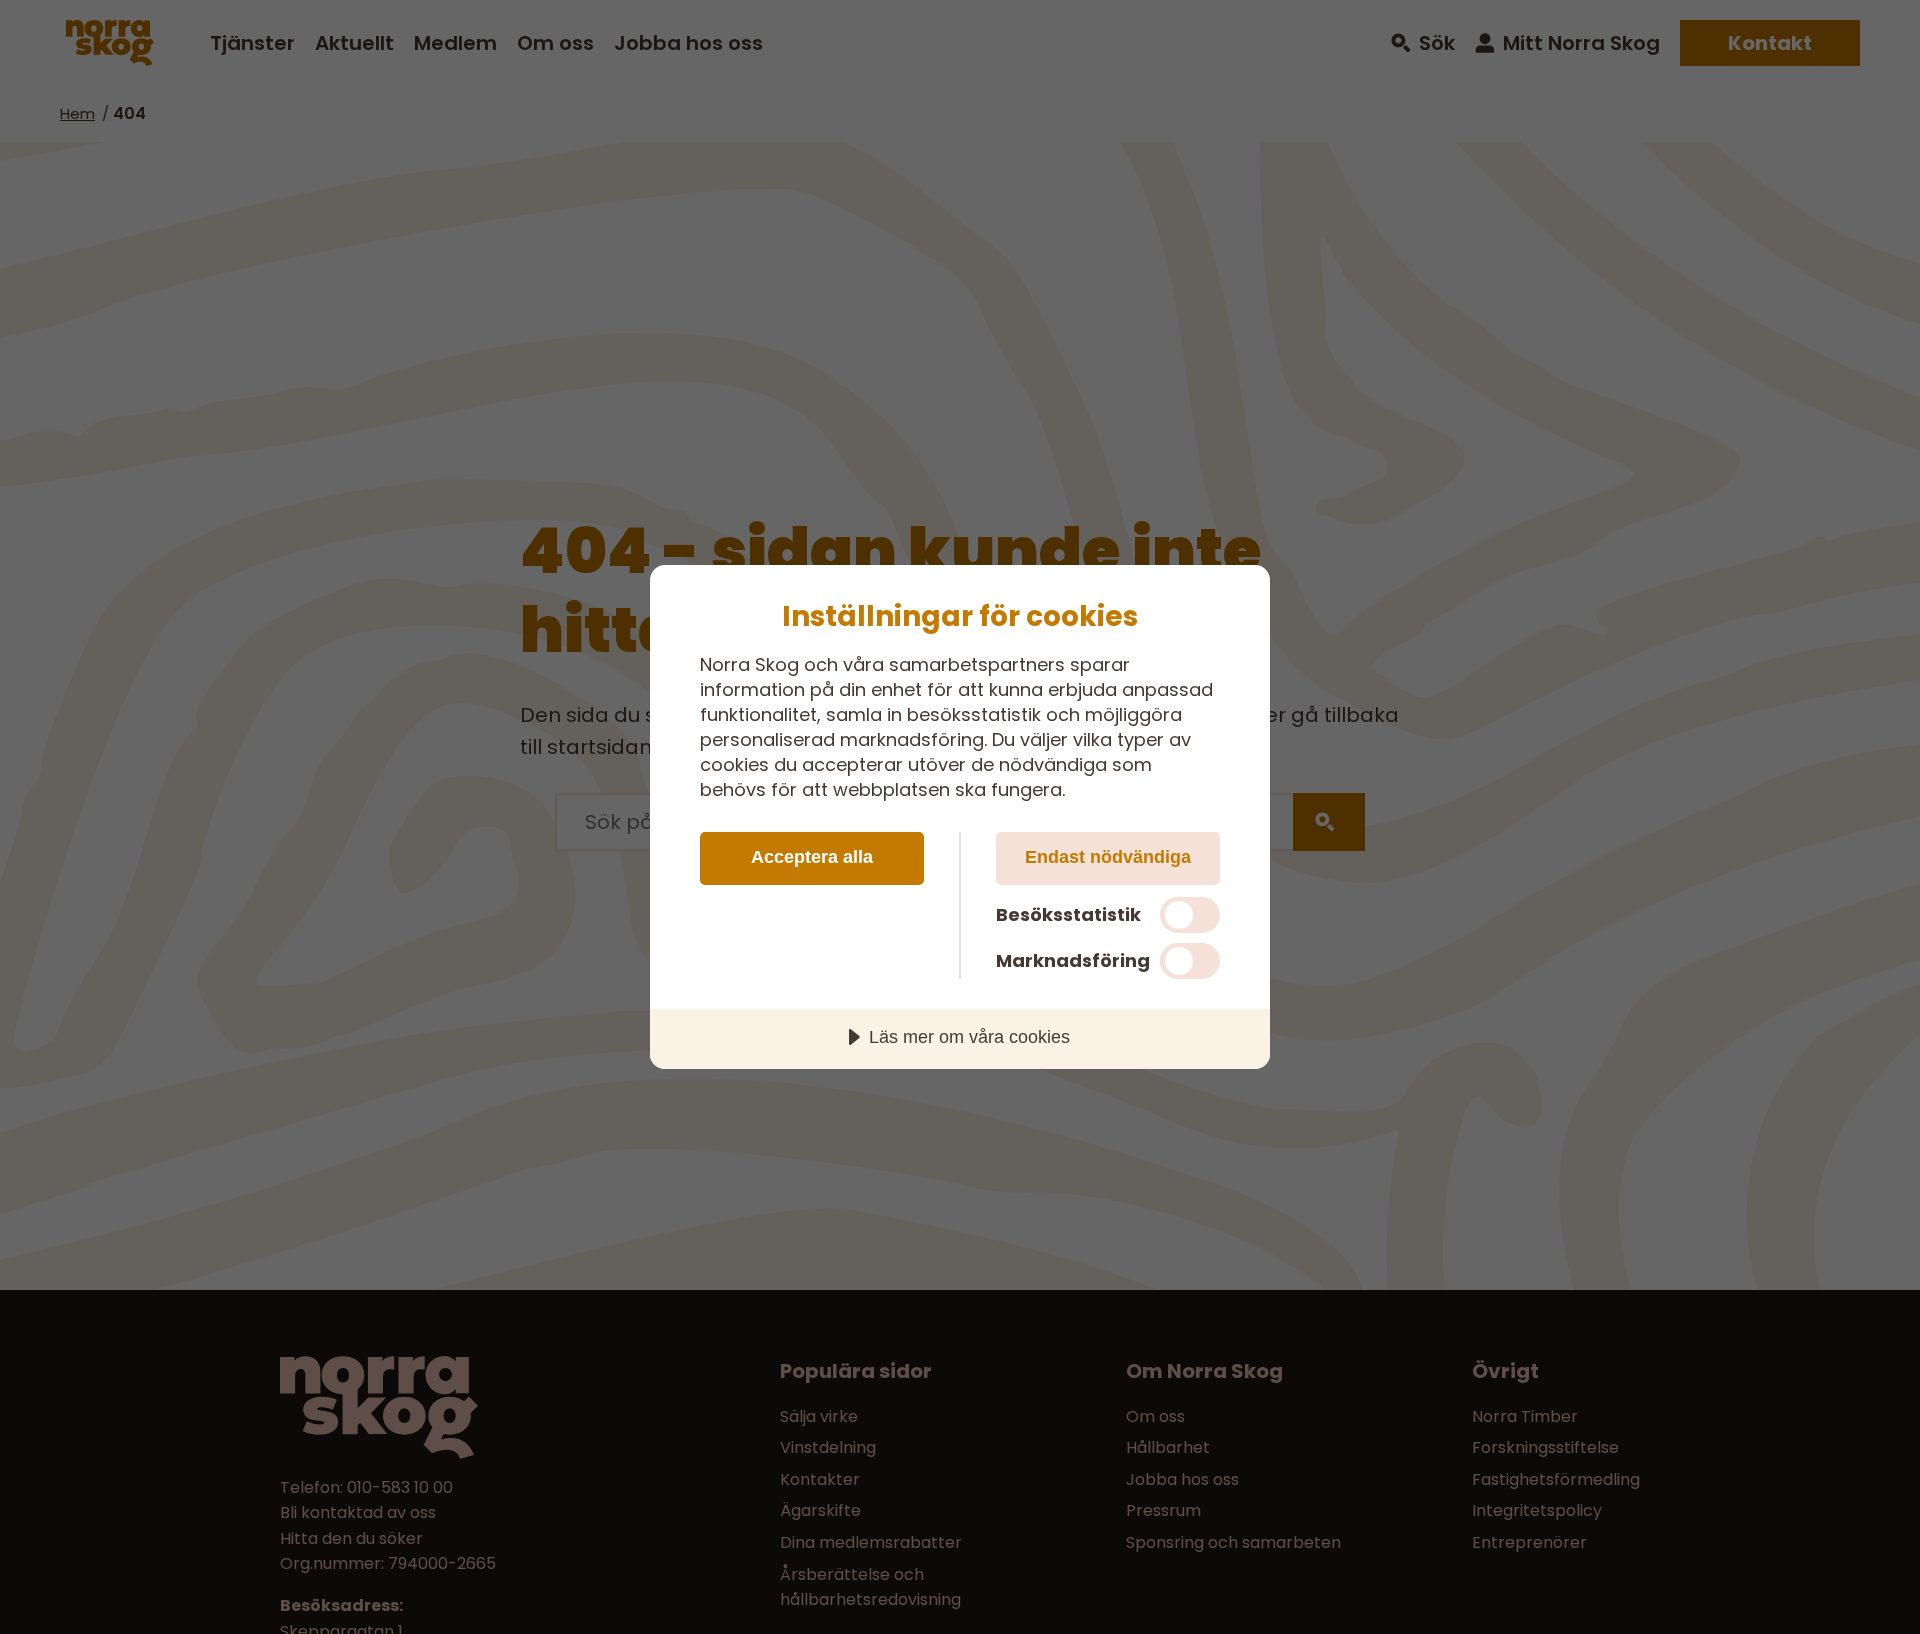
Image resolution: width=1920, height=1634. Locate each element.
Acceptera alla (812, 857)
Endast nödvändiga (1108, 857)
